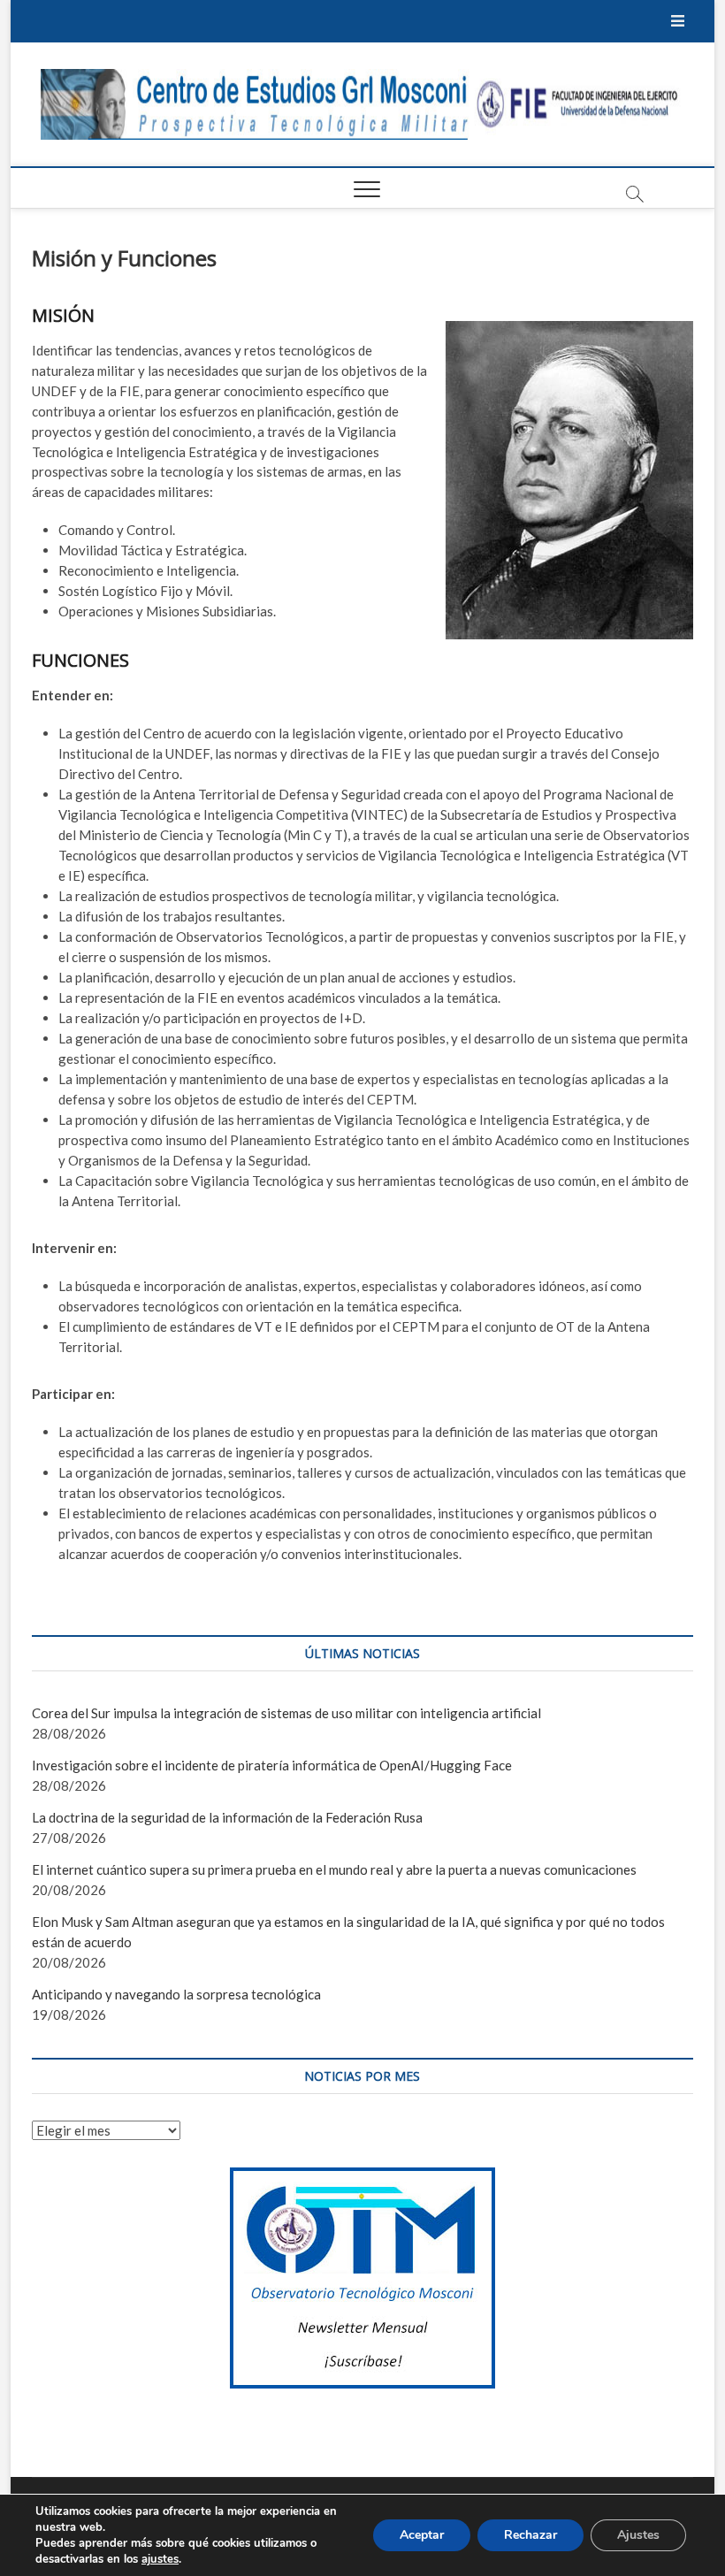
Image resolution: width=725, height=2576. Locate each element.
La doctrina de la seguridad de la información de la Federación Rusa (227, 1817)
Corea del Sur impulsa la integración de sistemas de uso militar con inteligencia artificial (286, 1713)
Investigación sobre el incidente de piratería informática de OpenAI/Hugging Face (272, 1765)
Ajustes (638, 2535)
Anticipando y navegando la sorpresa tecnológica (176, 1994)
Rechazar (530, 2535)
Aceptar (422, 2535)
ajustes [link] (160, 2559)
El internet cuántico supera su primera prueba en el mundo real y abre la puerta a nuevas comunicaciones (334, 1869)
